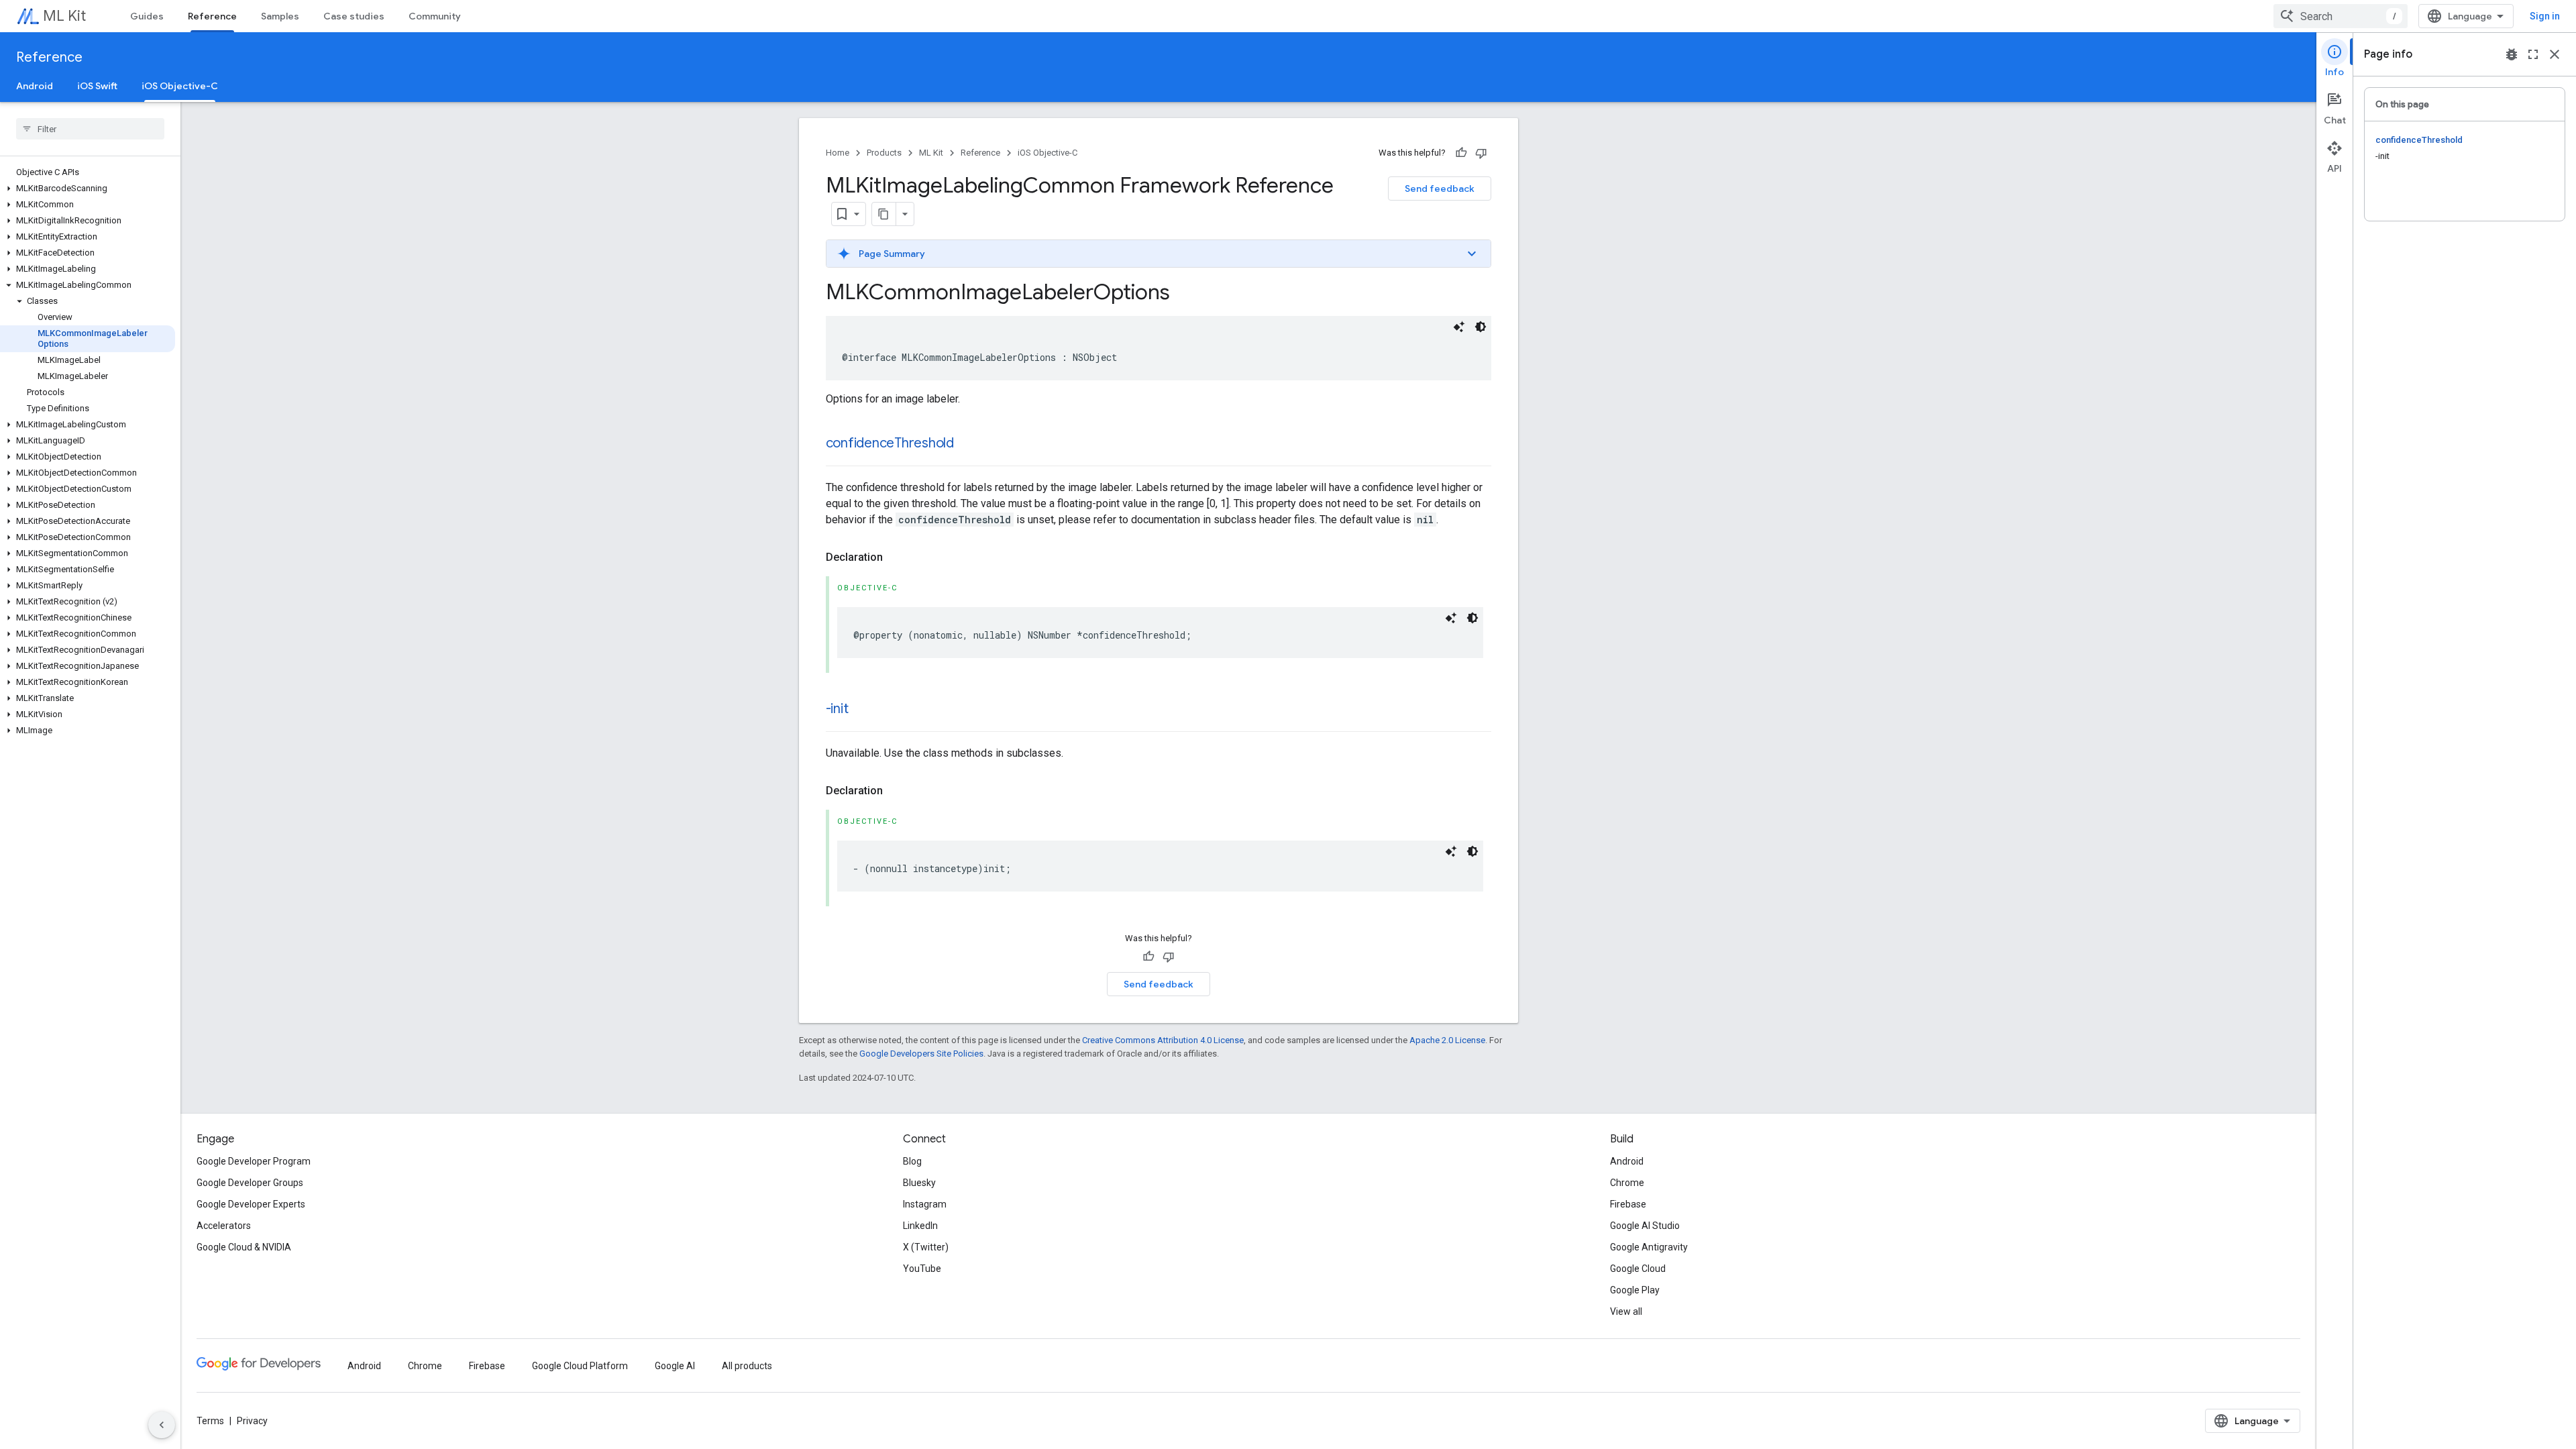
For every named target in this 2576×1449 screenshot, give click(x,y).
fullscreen (2533, 54)
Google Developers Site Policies (921, 1054)
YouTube (922, 1269)
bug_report (2512, 54)
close (2555, 54)
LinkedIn (920, 1226)
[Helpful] (1461, 153)
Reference (212, 16)
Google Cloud (1638, 1269)
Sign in (2545, 16)
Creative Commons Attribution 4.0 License (1163, 1040)
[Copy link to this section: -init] (861, 710)
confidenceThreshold (890, 443)
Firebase (1628, 1204)
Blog (912, 1161)
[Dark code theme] (1481, 327)
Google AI (675, 1366)
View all (1626, 1311)
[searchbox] (90, 129)
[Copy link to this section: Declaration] (896, 557)
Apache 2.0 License (1447, 1040)
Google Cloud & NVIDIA (244, 1247)
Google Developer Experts (251, 1204)
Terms (210, 1421)
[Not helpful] (1481, 153)
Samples (280, 16)
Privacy (252, 1421)
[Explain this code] (1459, 327)
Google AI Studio (1645, 1226)
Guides (147, 16)
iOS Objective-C (180, 86)
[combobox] (2341, 16)
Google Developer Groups (250, 1183)
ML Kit (64, 16)
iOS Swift (97, 86)
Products (884, 153)
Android (35, 86)
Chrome (1627, 1183)
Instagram (925, 1204)
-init (837, 709)
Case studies (354, 16)
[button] (88, 189)
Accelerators (224, 1226)
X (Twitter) (926, 1247)
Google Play (1635, 1290)
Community (435, 16)
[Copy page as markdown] (884, 214)
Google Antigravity (1649, 1247)
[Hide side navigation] (162, 1425)
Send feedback (1440, 189)
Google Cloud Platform (580, 1366)
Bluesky (919, 1183)
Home (838, 153)
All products (747, 1366)
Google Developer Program (254, 1161)
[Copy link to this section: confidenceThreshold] (967, 444)
